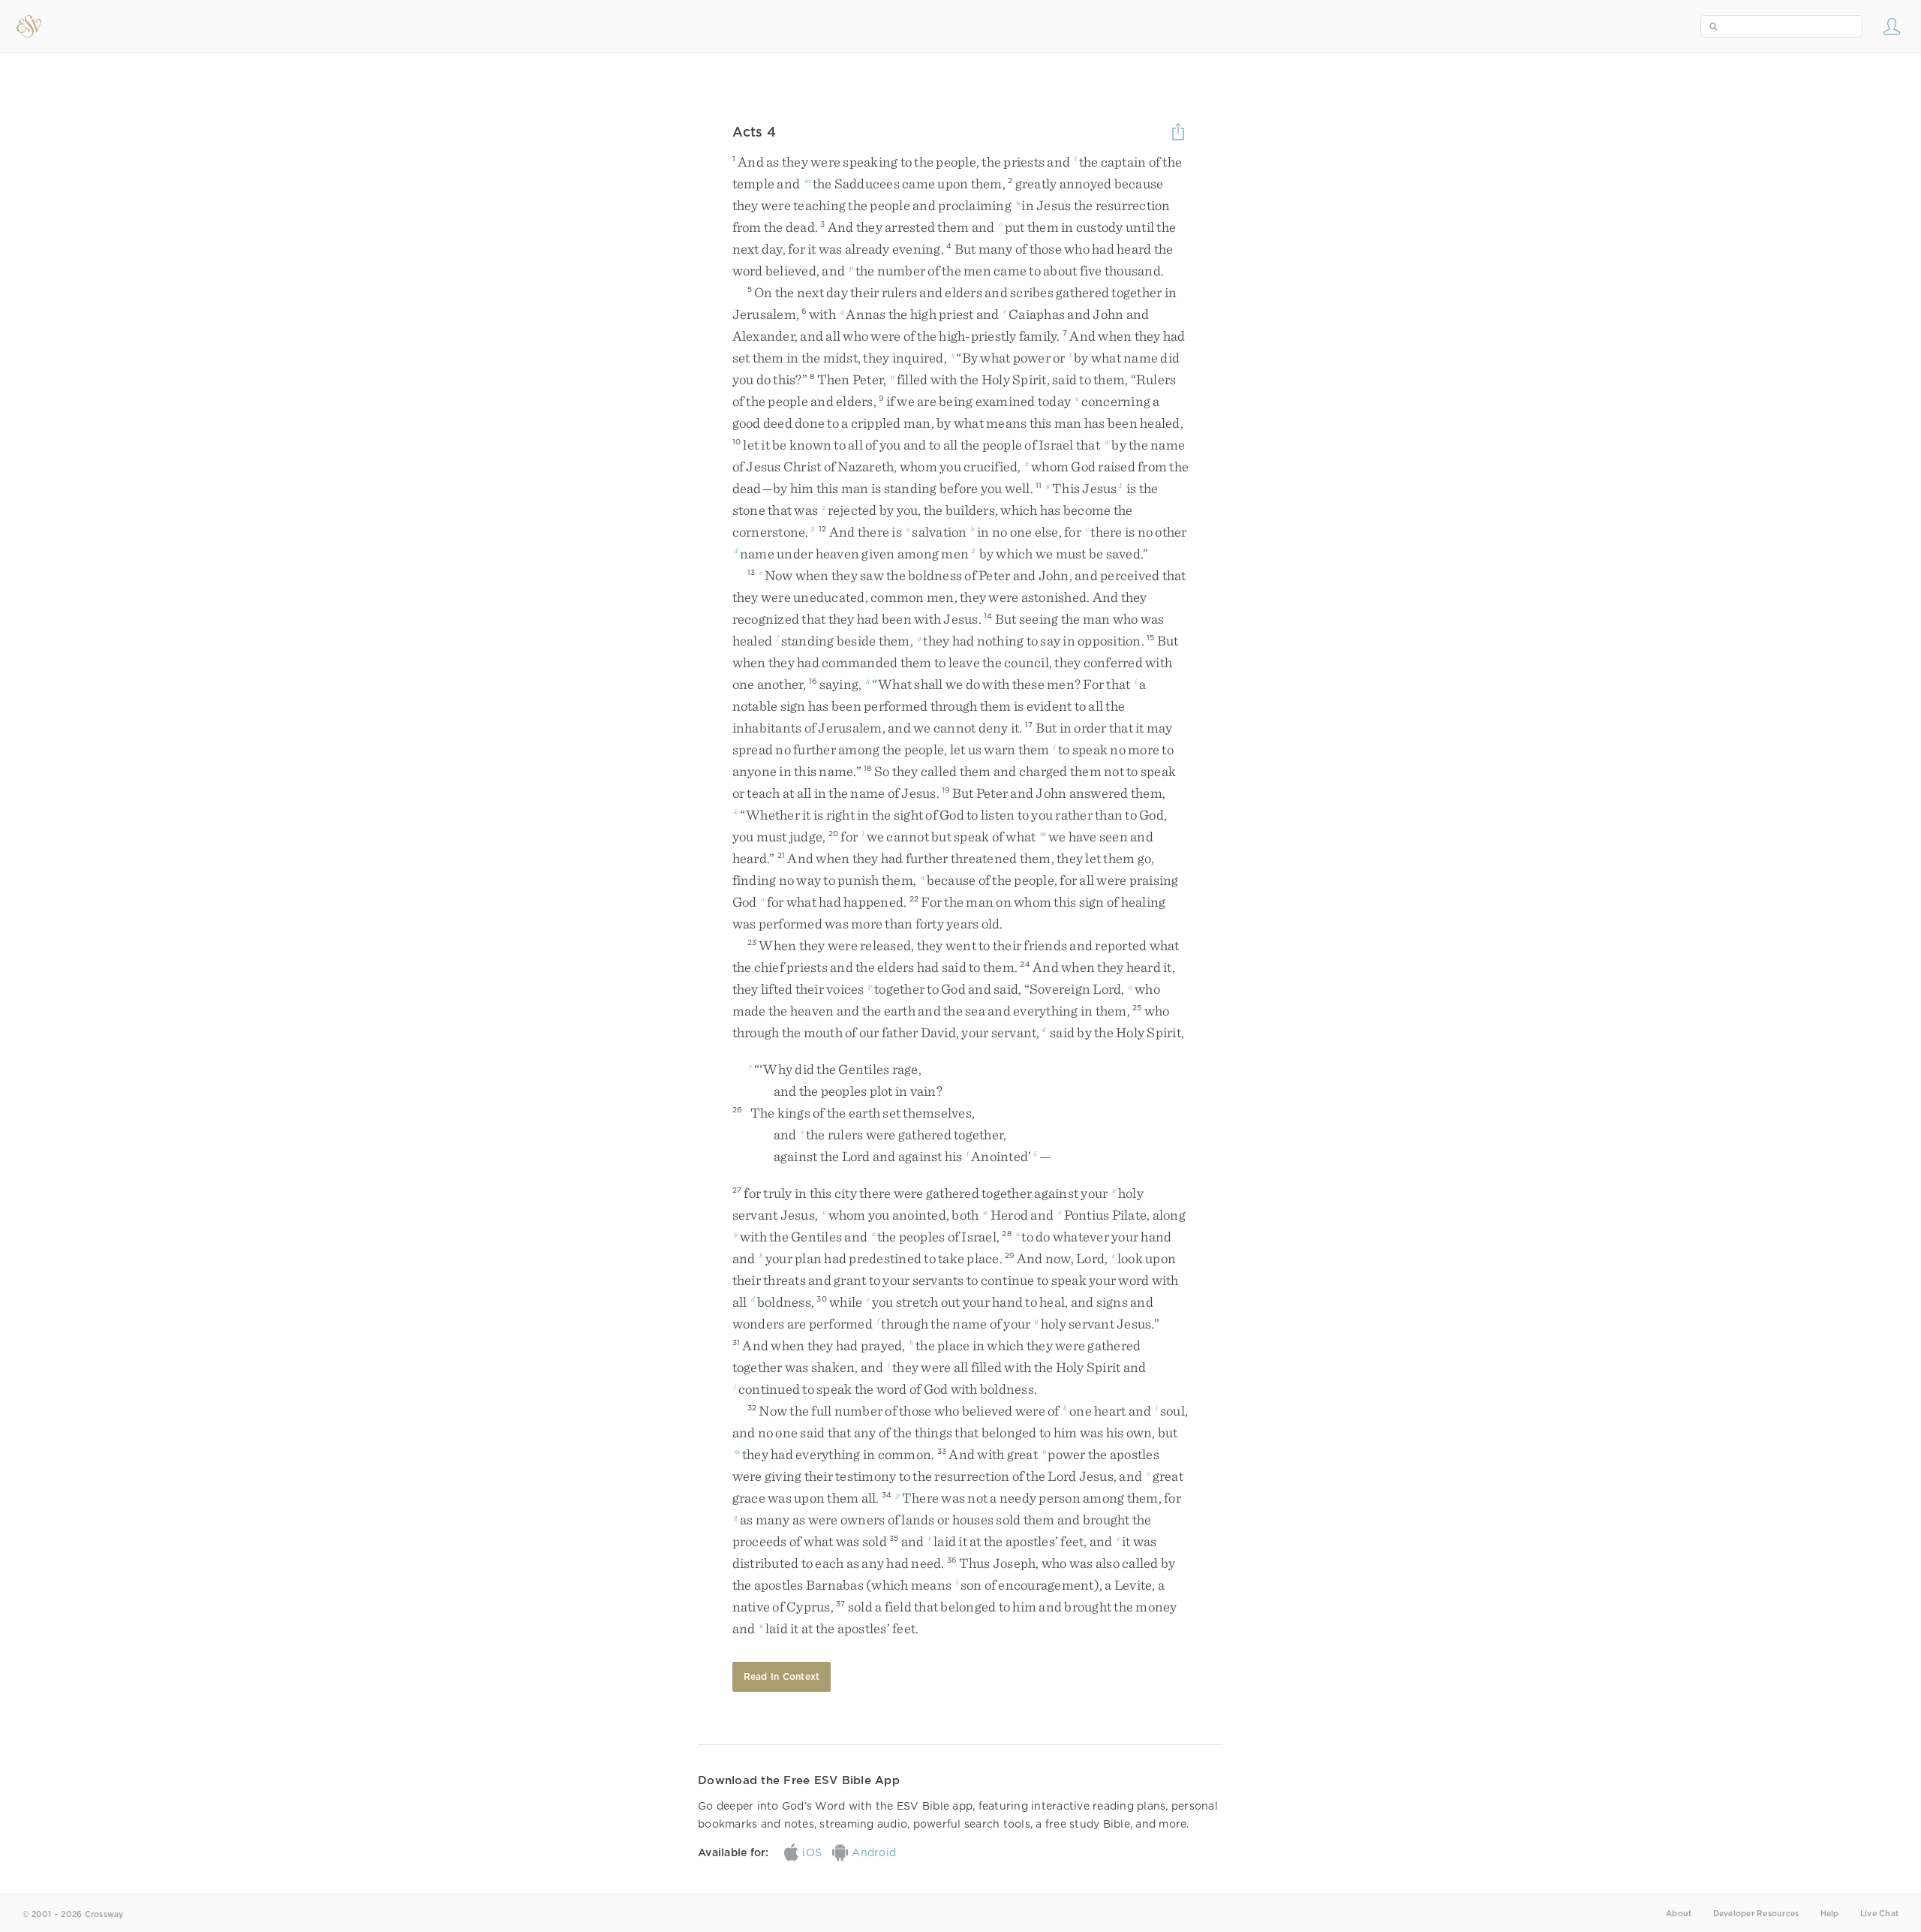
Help (1830, 1914)
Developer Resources (1756, 1914)
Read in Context (782, 1676)
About (1679, 1914)
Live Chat (1879, 1914)
